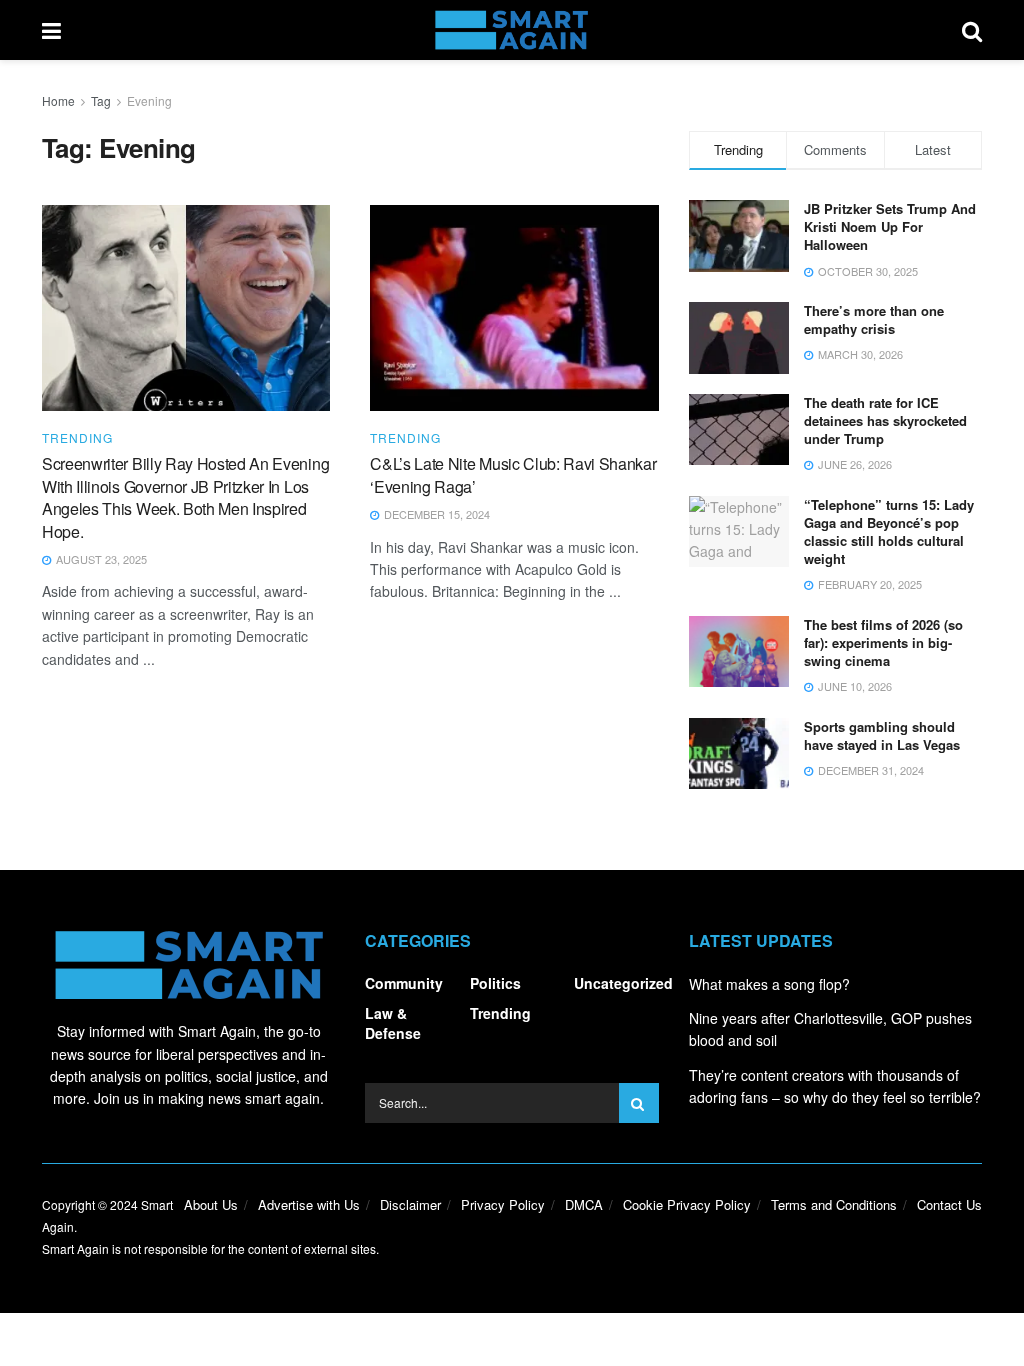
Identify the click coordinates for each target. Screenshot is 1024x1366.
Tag (101, 100)
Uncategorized (623, 983)
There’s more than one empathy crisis (874, 319)
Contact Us (949, 1204)
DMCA (584, 1204)
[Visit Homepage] (511, 30)
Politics (495, 983)
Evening (149, 100)
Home (58, 100)
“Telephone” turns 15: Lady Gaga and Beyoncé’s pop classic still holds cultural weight (889, 532)
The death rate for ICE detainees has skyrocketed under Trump (885, 420)
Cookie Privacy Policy (687, 1204)
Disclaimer (410, 1204)
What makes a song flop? (769, 984)
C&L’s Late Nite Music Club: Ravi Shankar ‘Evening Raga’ (513, 474)
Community (404, 983)
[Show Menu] (51, 30)
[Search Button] (972, 30)
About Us (211, 1204)
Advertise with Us (309, 1204)
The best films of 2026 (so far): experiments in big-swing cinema (883, 642)
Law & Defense (393, 1023)
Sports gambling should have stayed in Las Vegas (882, 735)
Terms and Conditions (834, 1204)
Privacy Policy (503, 1204)
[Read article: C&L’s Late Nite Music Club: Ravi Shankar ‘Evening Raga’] (514, 308)
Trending (77, 438)
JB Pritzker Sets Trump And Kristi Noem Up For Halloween (890, 226)
